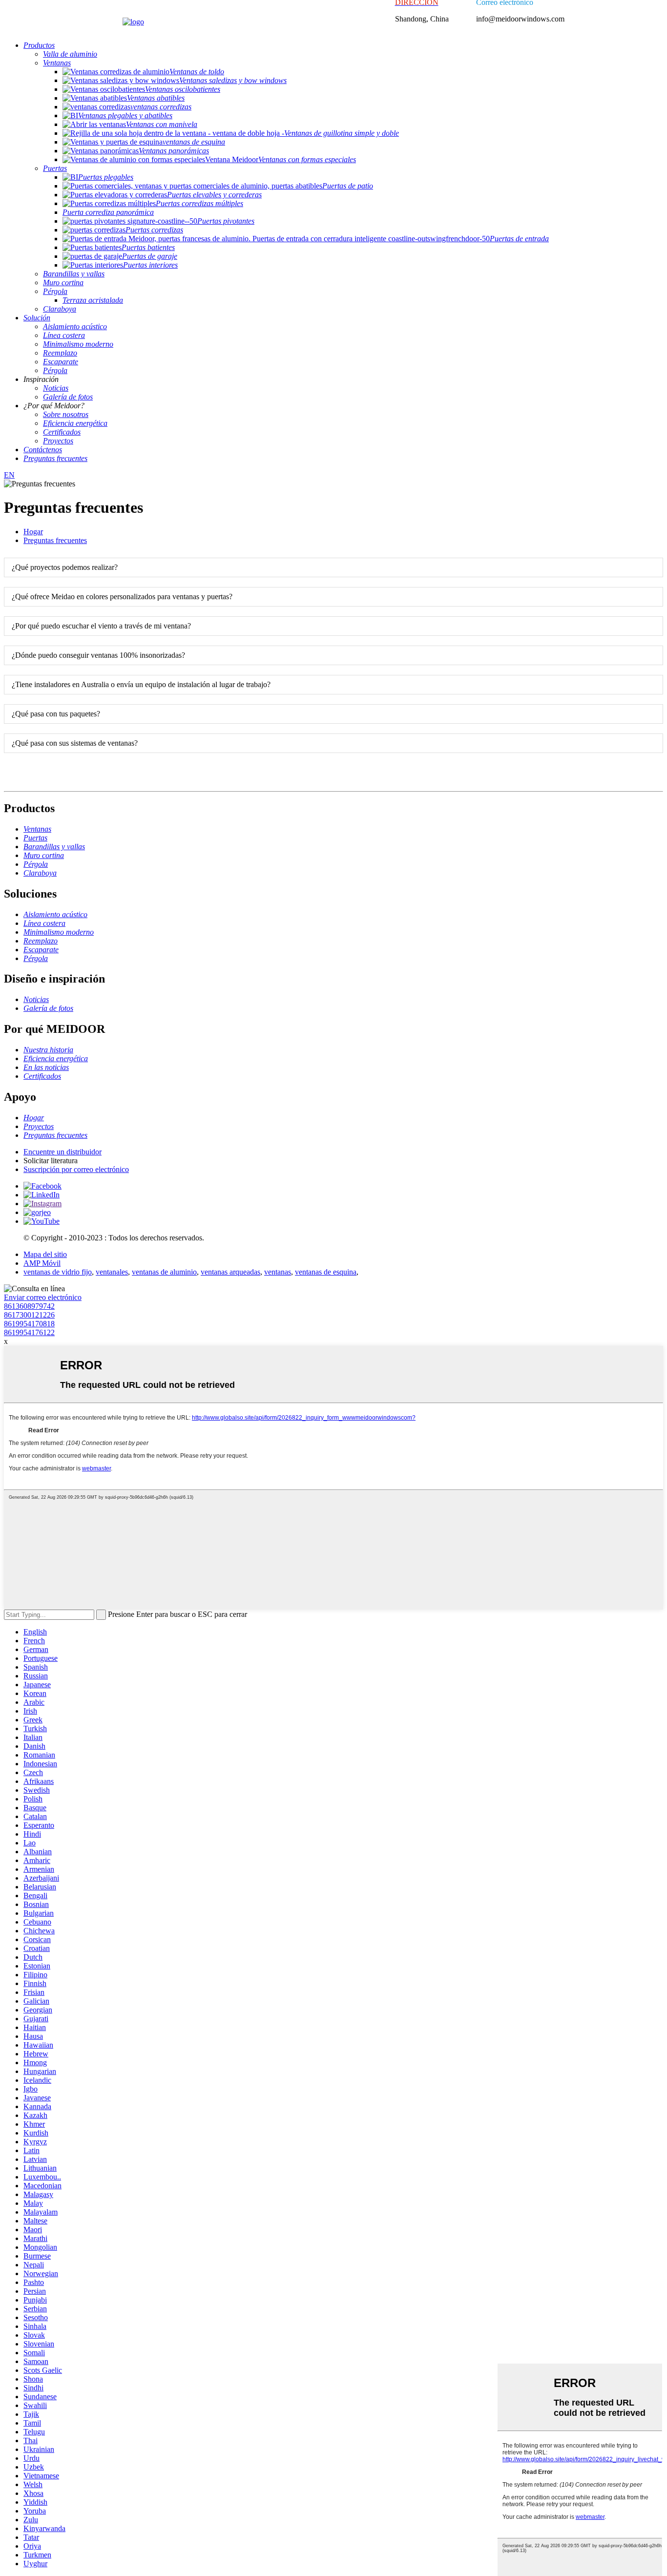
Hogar (33, 532)
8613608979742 (29, 1306)
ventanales (112, 1272)
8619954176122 (29, 1332)
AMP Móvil (42, 1263)
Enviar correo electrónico (43, 1297)
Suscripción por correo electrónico (76, 1169)
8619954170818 (29, 1324)
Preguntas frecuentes (55, 540)
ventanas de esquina (326, 1272)
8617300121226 (29, 1315)
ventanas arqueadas (230, 1272)
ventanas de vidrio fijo (58, 1272)
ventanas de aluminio (164, 1272)
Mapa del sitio (45, 1254)
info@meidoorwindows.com (520, 19)
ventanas (278, 1272)
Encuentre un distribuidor (63, 1152)
